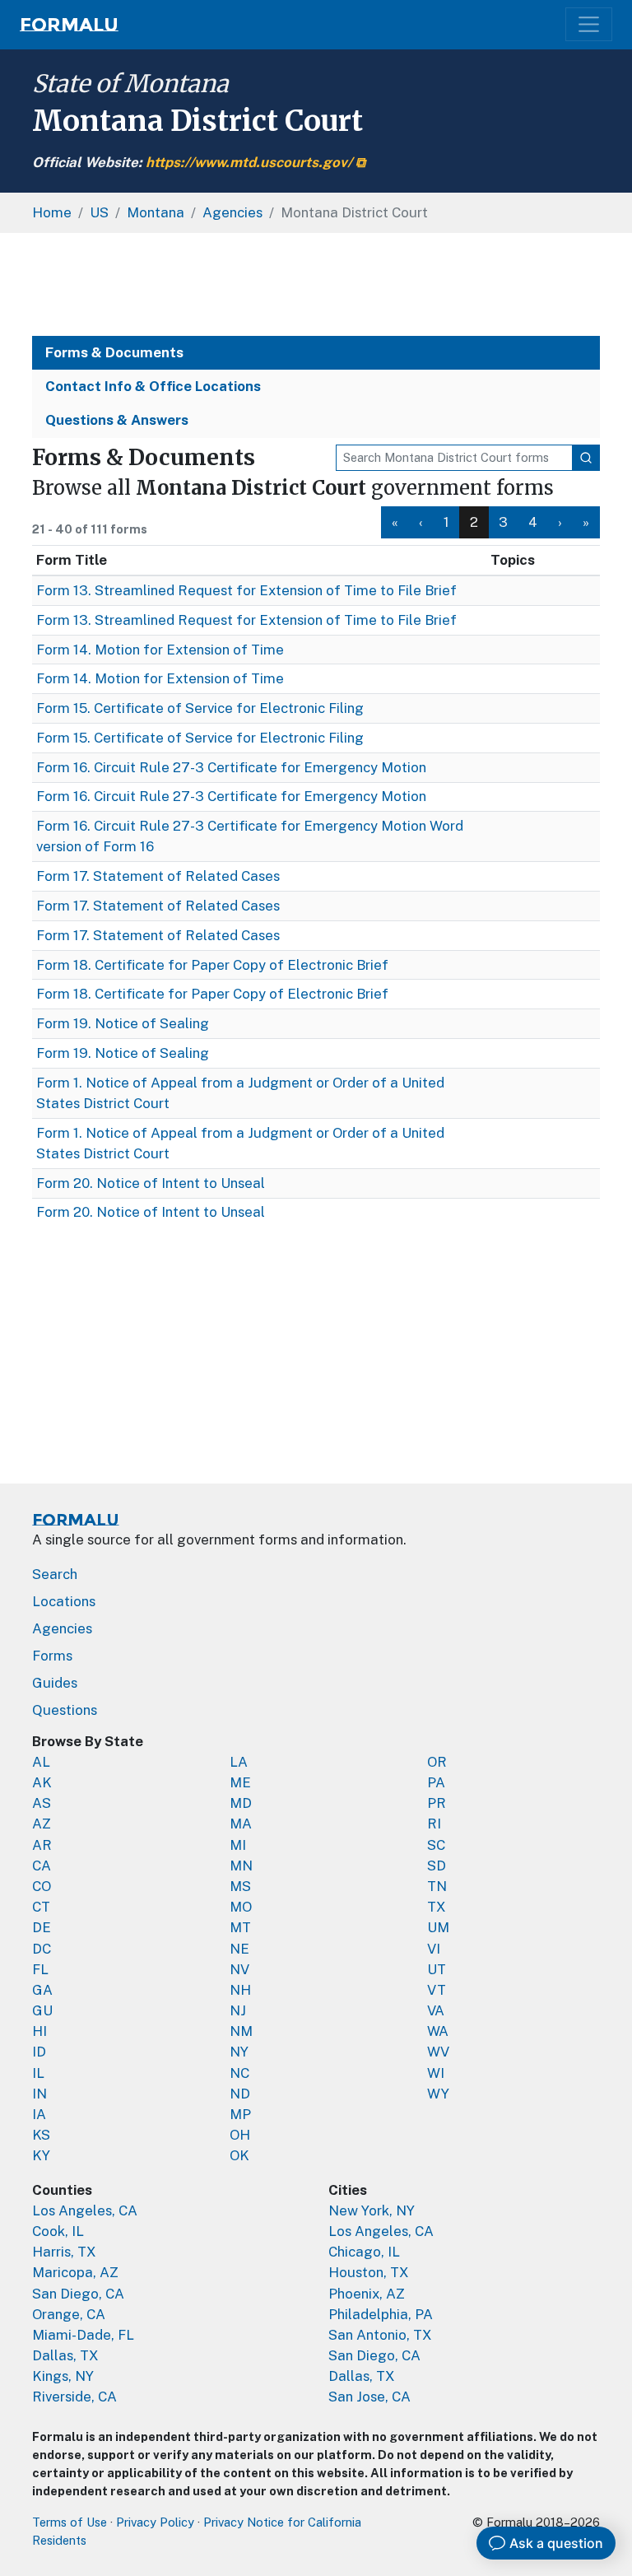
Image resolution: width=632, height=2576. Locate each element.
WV (438, 2052)
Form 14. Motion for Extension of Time (160, 650)
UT (437, 1969)
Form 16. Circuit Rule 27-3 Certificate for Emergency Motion (231, 767)
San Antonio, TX (380, 2335)
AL (41, 1762)
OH (240, 2135)
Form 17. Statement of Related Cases (158, 876)
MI (238, 1845)
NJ (238, 2010)
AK (42, 1782)
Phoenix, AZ (367, 2294)
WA (438, 2031)
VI (434, 1949)
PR (437, 1803)
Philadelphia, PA (381, 2314)
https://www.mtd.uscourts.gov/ (249, 162)
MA (241, 1824)
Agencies (62, 1628)
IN (39, 2094)
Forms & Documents (114, 352)
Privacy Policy (155, 2522)
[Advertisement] (316, 284)
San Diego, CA (78, 2294)
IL (38, 2073)
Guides (55, 1683)
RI (434, 1824)
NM (241, 2031)
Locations (64, 1601)
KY (41, 2155)
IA (39, 2114)
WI (436, 2073)
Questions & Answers (117, 420)
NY (239, 2052)
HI (39, 2031)
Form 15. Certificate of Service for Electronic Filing (200, 708)
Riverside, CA (74, 2397)
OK (239, 2155)
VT (437, 1990)
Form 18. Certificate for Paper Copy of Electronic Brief (212, 965)
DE (42, 1927)
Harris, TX (64, 2252)
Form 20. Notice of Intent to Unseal (151, 1183)
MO (241, 1907)
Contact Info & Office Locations (153, 386)
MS (240, 1886)
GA (42, 1990)
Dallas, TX (65, 2355)
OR (437, 1762)
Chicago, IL (364, 2252)
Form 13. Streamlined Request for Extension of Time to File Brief (246, 590)
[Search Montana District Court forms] (586, 458)
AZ (42, 1824)
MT (240, 1927)
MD (241, 1803)
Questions (65, 1710)
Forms (52, 1656)
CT (41, 1907)
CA (42, 1866)
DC (42, 1949)
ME (240, 1782)
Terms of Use (70, 2522)
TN (437, 1886)
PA (436, 1782)
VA (436, 2010)
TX (437, 1907)
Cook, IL (58, 2231)
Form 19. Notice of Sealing (123, 1023)
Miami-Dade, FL (83, 2335)
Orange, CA (69, 2314)
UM (438, 1927)
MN (241, 1866)
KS (41, 2135)
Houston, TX (369, 2272)
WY (438, 2094)
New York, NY (372, 2210)
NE (239, 1949)
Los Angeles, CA (85, 2210)
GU (42, 2010)
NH (240, 1990)
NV (239, 1969)
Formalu (69, 25)
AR (42, 1845)
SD (437, 1866)
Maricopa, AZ (75, 2272)
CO (42, 1886)
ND (240, 2094)
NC (239, 2073)
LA (239, 1762)
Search (55, 1574)
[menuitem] (395, 522)
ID (39, 2052)
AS (42, 1803)
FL (40, 1969)
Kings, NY (63, 2376)
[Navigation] (589, 24)
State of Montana (130, 84)
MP (240, 2114)
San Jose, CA (369, 2397)
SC (436, 1845)
